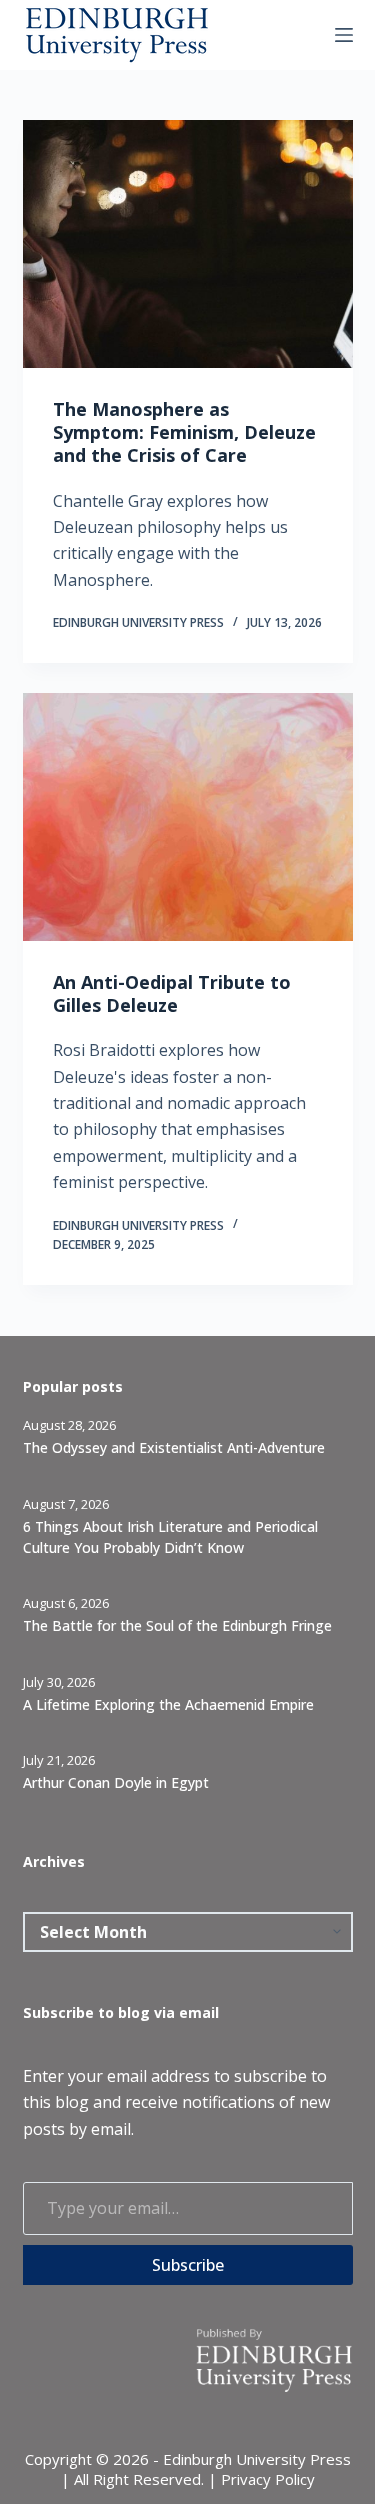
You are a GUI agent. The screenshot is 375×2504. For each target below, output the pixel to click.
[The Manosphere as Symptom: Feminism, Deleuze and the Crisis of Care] (188, 244)
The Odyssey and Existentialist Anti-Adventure (174, 1447)
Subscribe (188, 2265)
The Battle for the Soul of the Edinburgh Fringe (177, 1625)
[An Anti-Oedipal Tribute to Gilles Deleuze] (188, 817)
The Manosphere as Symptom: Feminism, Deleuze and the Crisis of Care (184, 432)
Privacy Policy (268, 2479)
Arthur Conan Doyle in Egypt (116, 1782)
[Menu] (344, 35)
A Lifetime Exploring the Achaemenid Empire (168, 1704)
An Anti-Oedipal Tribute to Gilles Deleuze (172, 993)
